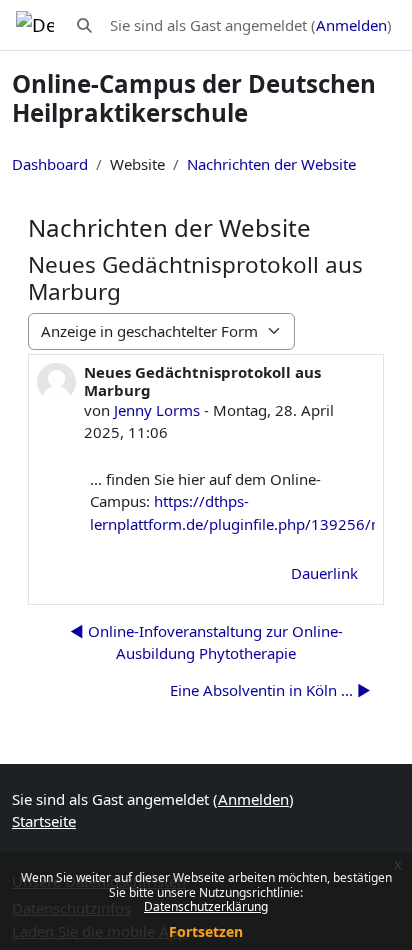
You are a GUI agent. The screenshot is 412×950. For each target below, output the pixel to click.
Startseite (44, 821)
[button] (84, 25)
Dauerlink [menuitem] (324, 573)
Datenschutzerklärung (206, 906)
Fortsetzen (206, 931)
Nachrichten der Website (271, 164)
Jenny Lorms (157, 410)
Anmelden (351, 25)
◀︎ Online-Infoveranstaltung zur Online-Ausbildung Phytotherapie (206, 642)
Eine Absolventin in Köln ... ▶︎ (270, 690)
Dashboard (50, 164)
